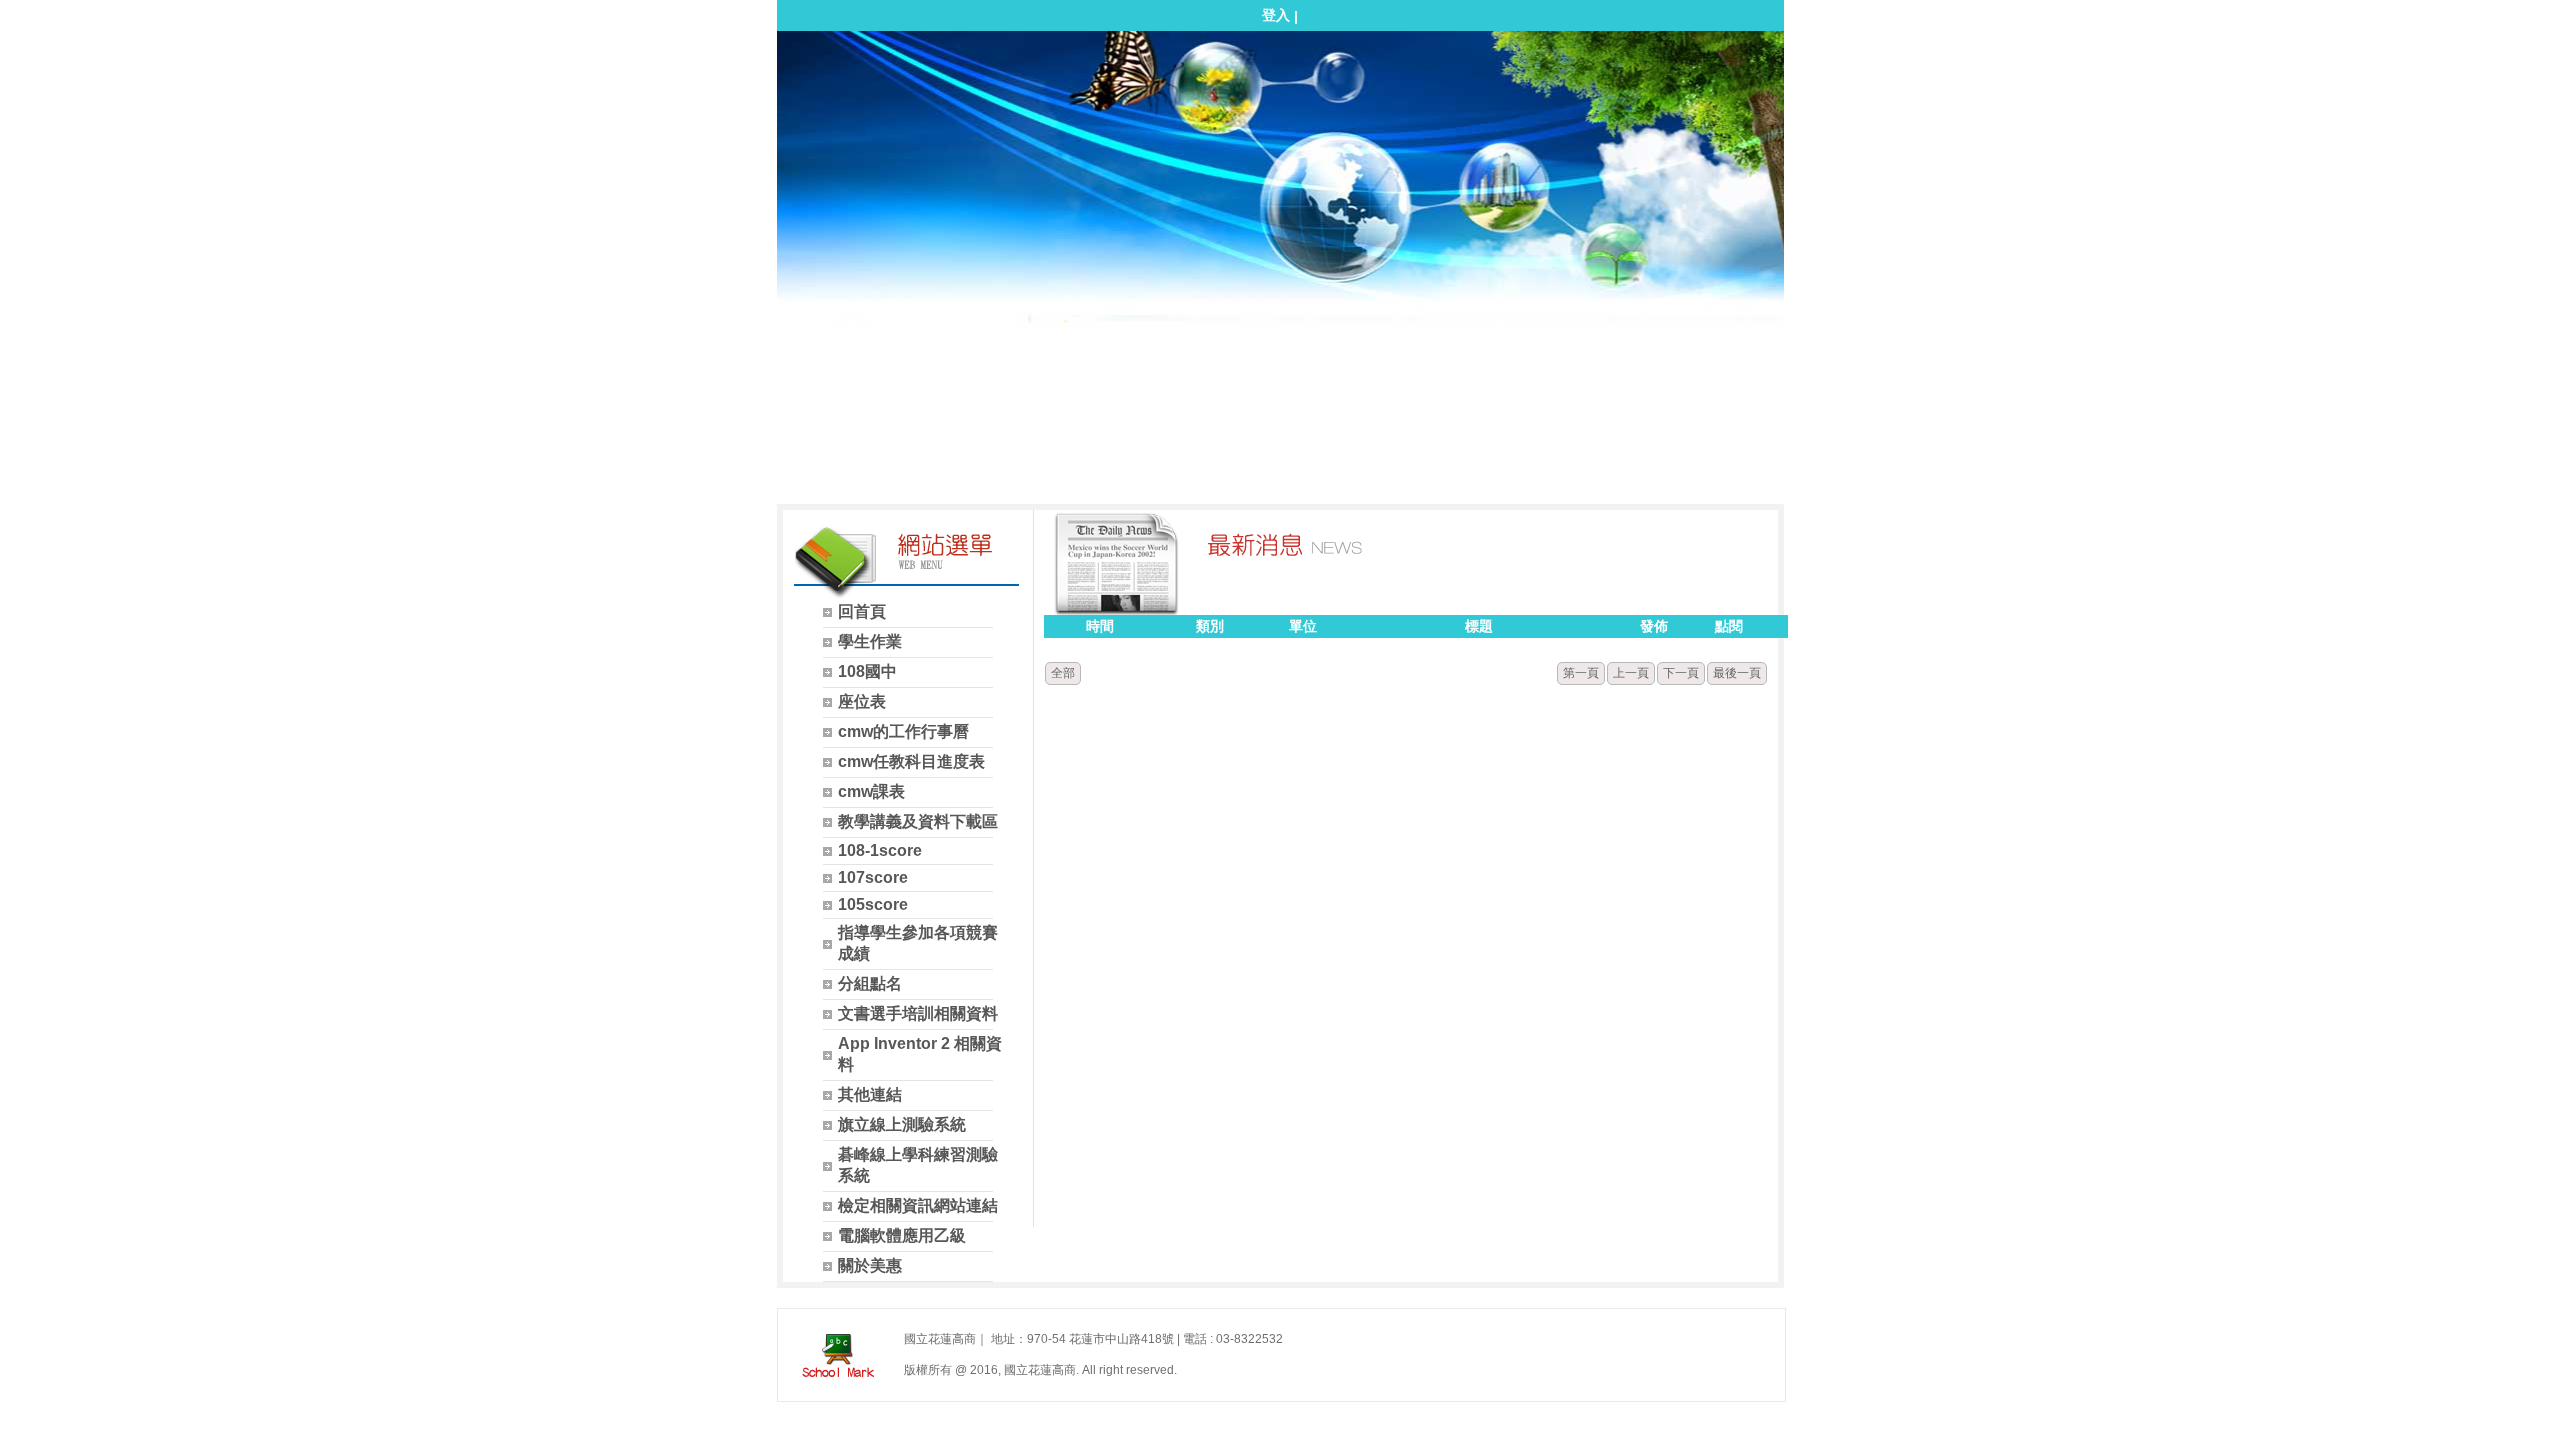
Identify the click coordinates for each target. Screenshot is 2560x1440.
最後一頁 (1737, 673)
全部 (1063, 673)
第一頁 (1581, 673)
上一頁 (1631, 673)
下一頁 (1681, 673)
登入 (1276, 15)
